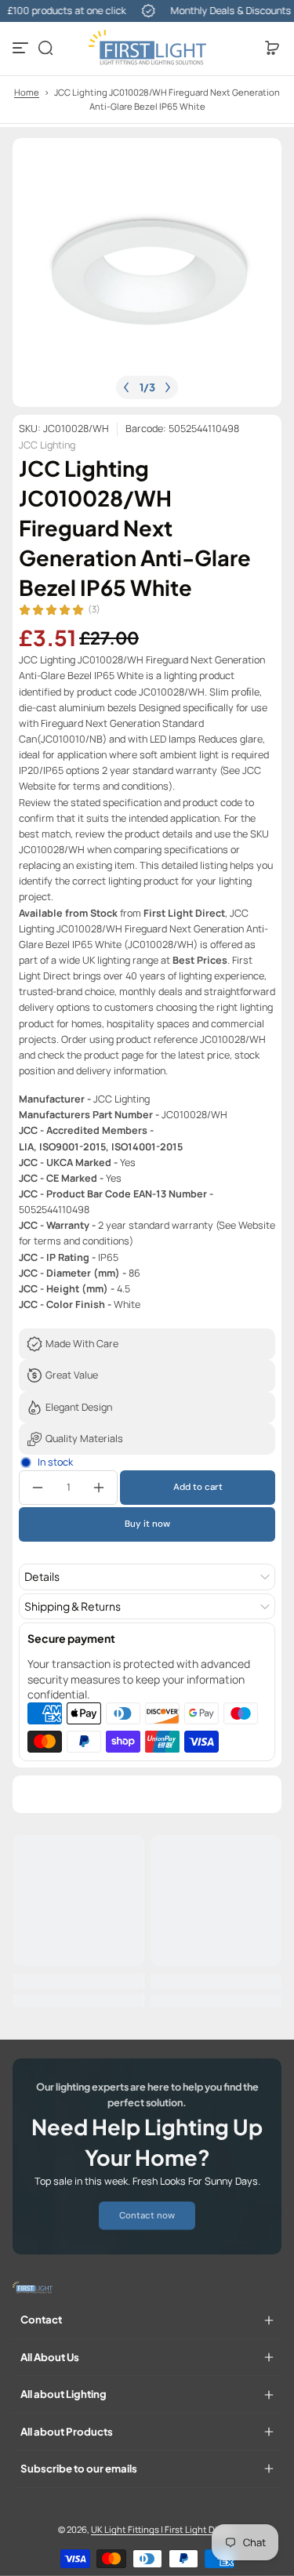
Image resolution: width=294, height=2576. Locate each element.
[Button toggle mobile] (22, 48)
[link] (147, 2215)
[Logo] (147, 48)
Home (27, 92)
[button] (45, 48)
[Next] (168, 387)
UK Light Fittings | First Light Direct (163, 2529)
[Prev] (126, 387)
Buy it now (147, 1524)
